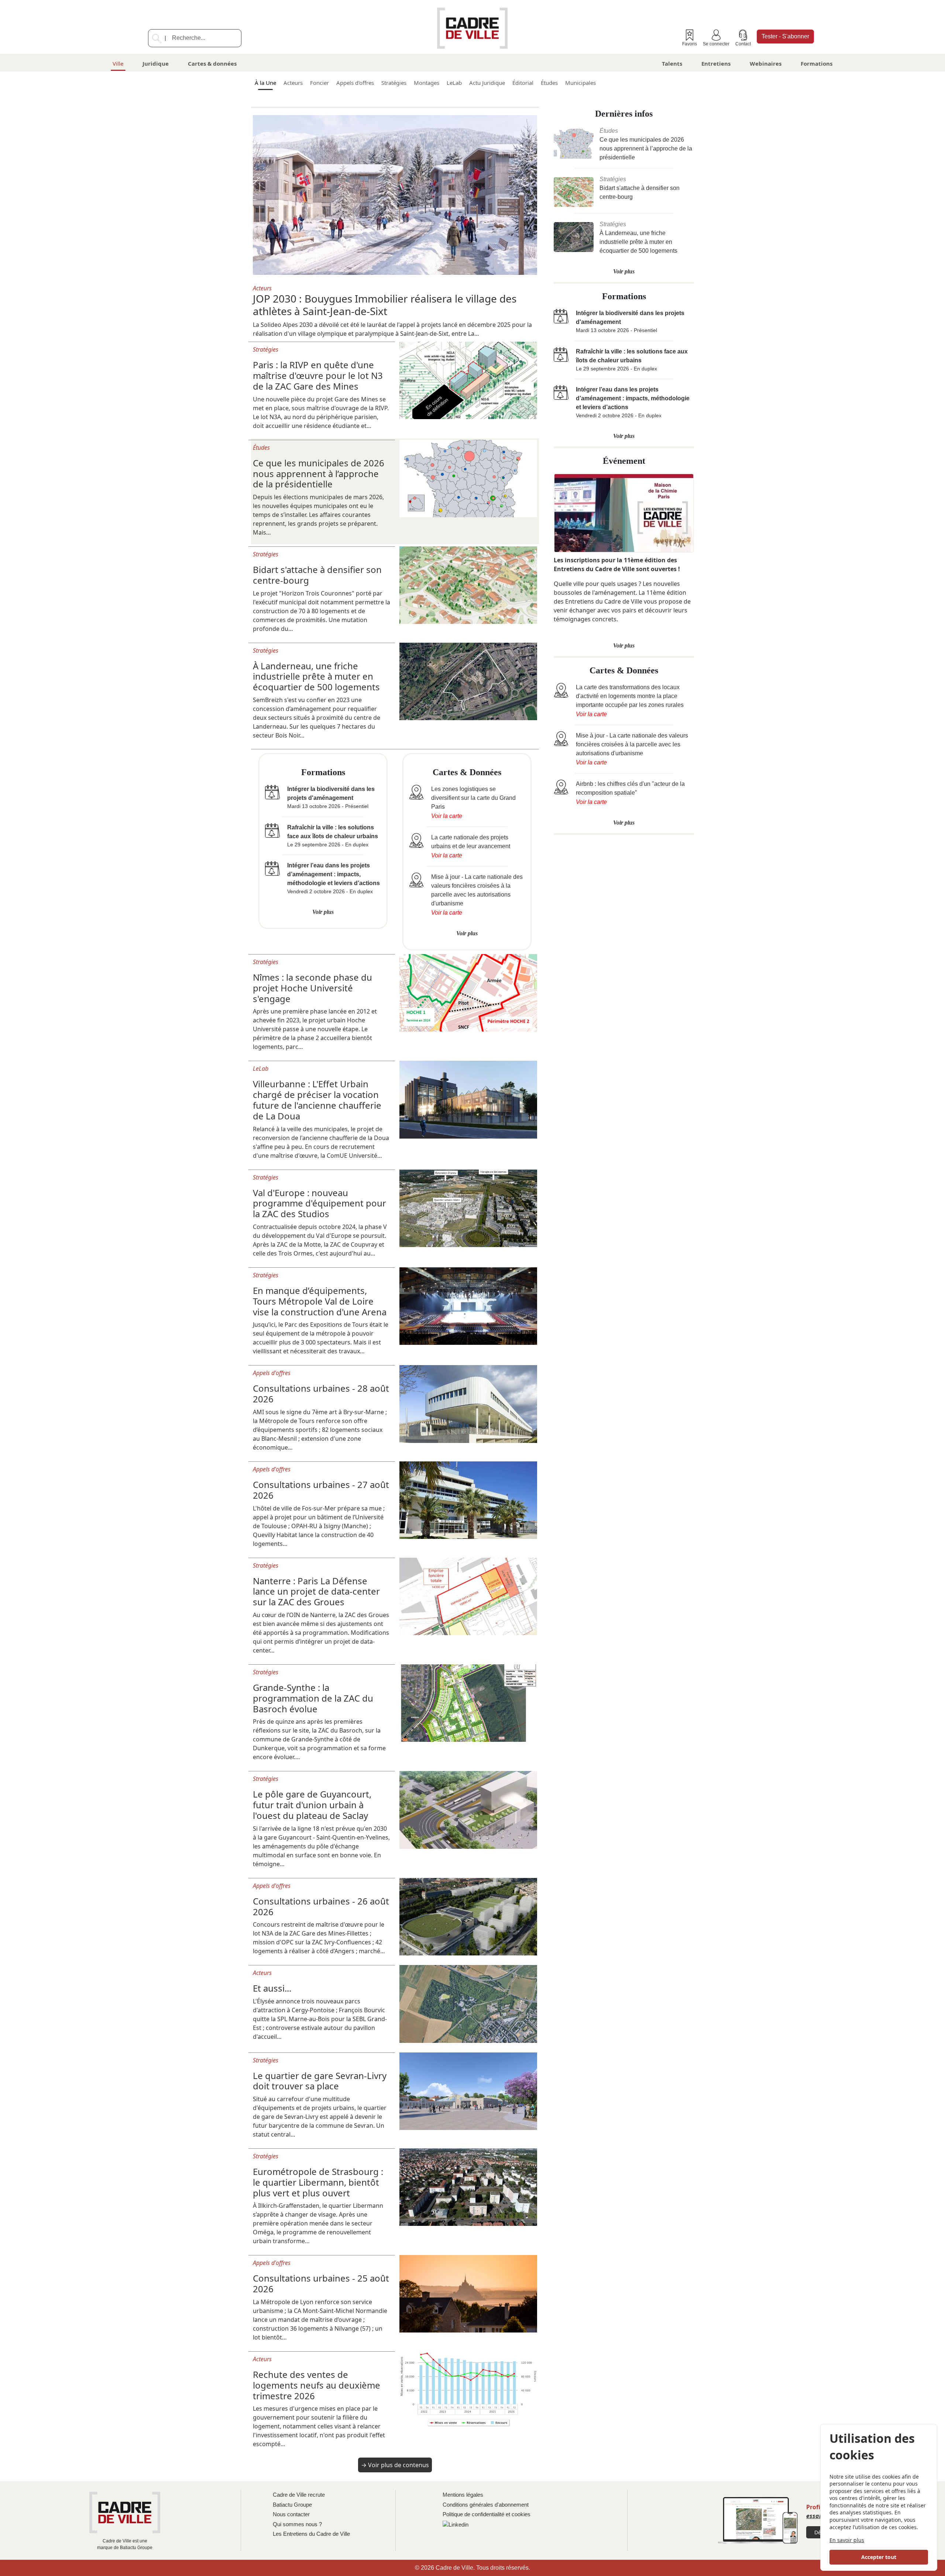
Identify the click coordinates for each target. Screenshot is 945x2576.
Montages (427, 83)
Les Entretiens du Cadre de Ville (311, 2534)
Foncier (319, 83)
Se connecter (716, 44)
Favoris (690, 44)
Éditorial (523, 83)
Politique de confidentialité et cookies (487, 2514)
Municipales (580, 83)
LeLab (454, 83)
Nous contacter (291, 2514)
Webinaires (766, 63)
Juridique (156, 63)
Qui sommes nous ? (297, 2524)
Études (549, 83)
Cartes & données (212, 63)
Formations (817, 63)
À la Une (265, 83)
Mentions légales (463, 2495)
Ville (118, 63)
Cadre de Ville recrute (299, 2495)
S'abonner (785, 36)
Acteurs (293, 83)
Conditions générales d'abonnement (486, 2505)
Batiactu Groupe (292, 2505)
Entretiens (716, 63)
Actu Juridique (487, 83)
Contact (743, 44)
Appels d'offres (355, 83)
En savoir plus (847, 2540)
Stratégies (394, 83)
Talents (672, 63)
